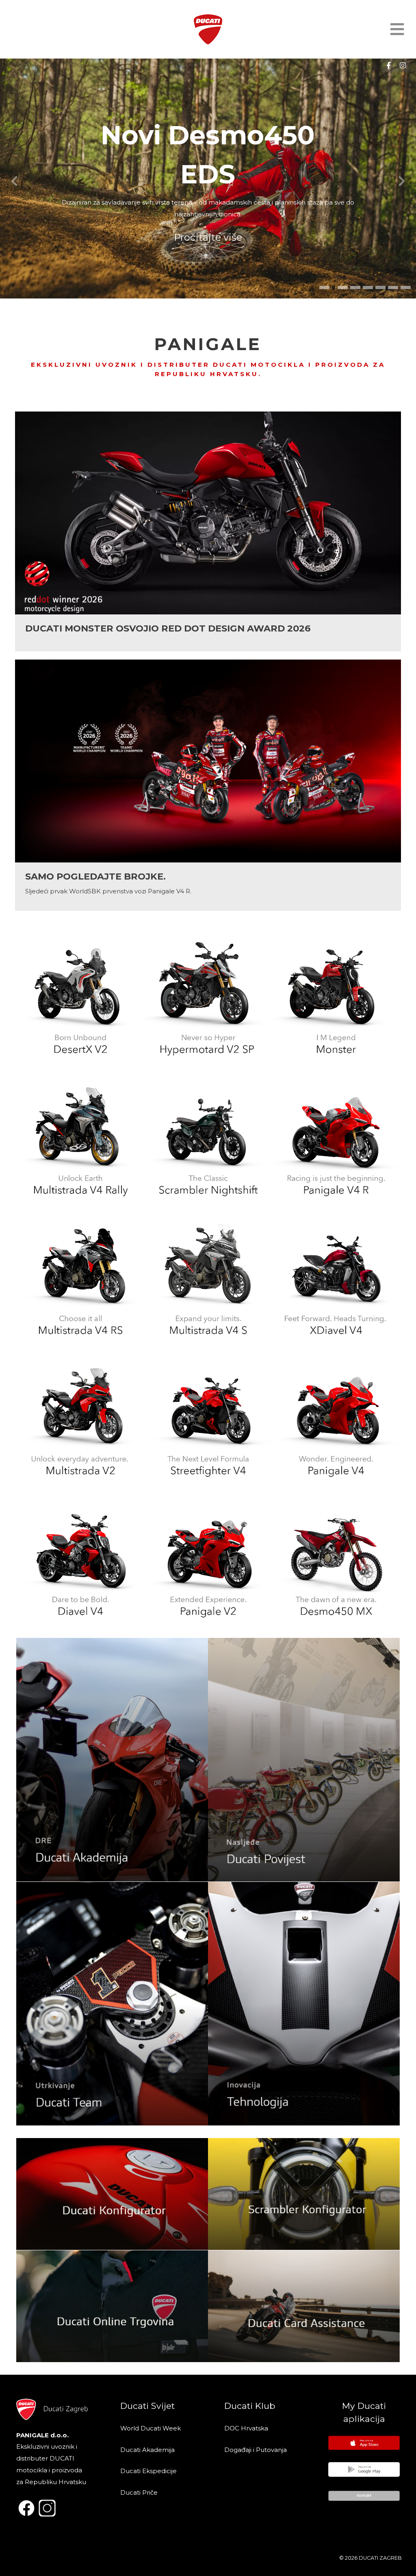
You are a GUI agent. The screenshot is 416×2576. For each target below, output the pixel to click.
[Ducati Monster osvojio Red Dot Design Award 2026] (208, 531)
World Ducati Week (151, 2428)
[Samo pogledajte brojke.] (208, 785)
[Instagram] (403, 65)
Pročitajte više (208, 237)
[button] (324, 287)
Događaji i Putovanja (256, 2450)
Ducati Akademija (147, 2450)
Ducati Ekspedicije (148, 2471)
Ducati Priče (139, 2492)
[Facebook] (388, 65)
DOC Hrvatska (246, 2428)
